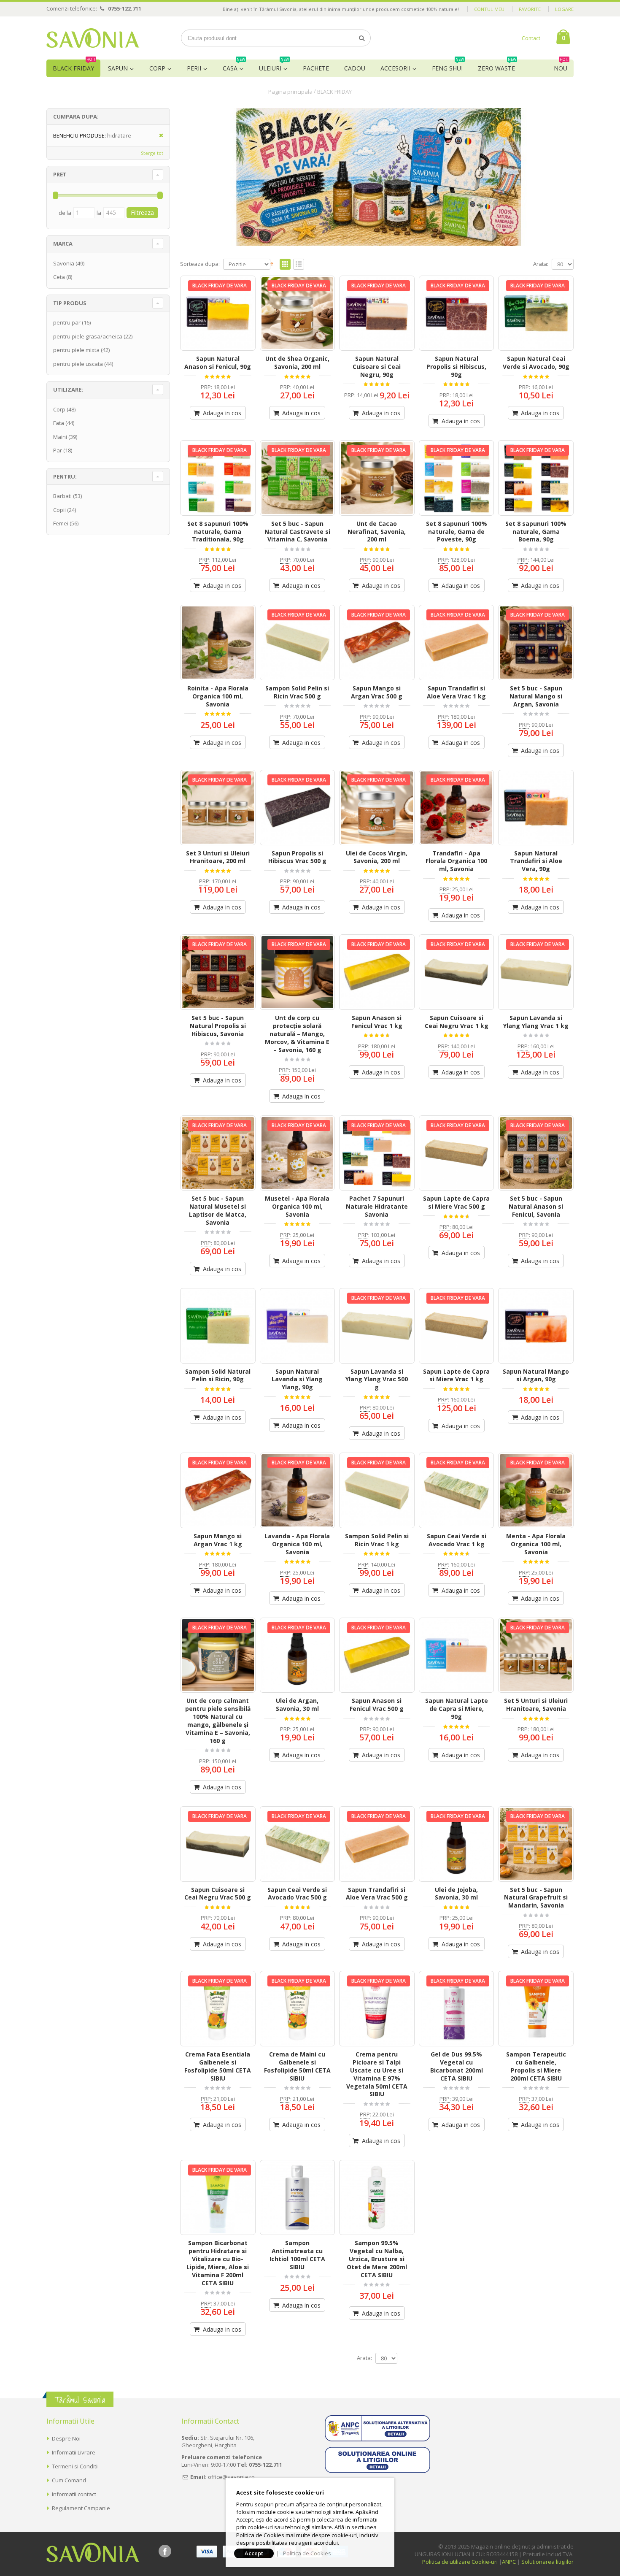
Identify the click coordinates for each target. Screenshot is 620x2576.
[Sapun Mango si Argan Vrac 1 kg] (218, 1490)
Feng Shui (448, 66)
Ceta (59, 277)
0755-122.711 (125, 8)
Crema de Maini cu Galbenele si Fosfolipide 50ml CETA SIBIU (297, 2066)
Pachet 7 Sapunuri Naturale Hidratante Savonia (377, 1206)
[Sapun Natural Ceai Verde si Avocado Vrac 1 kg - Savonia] (457, 1490)
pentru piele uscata (78, 364)
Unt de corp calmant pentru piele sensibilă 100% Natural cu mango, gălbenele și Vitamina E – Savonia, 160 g (218, 1720)
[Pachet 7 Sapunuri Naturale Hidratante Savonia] (377, 1153)
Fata (59, 423)
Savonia (64, 263)
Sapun (118, 68)
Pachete (316, 68)
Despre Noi (66, 2438)
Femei (61, 523)
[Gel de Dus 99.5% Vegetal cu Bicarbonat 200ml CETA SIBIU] (457, 2009)
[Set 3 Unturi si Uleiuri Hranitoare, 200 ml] (218, 808)
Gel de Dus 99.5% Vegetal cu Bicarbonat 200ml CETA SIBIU (457, 2066)
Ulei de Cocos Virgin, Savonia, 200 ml (377, 857)
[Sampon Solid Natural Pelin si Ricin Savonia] (218, 1326)
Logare (564, 9)
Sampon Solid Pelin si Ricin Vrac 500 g (297, 692)
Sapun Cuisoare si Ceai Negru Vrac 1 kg (457, 1022)
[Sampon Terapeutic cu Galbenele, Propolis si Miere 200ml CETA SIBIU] (536, 2009)
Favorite (530, 9)
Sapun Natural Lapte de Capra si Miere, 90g (457, 1709)
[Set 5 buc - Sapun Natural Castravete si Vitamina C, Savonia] (298, 478)
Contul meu (489, 9)
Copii (59, 510)
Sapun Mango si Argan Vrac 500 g (377, 692)
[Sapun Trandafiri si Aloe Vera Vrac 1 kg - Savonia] (457, 643)
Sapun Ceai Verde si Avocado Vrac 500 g (297, 1894)
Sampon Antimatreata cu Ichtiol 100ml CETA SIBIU (297, 2255)
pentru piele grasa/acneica (88, 336)
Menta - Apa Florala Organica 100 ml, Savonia (536, 1544)
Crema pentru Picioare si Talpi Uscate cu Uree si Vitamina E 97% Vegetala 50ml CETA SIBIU (377, 2074)
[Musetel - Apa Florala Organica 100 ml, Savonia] (298, 1153)
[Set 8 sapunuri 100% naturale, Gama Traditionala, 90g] (218, 478)
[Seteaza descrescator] (272, 263)
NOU (561, 66)
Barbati (62, 496)
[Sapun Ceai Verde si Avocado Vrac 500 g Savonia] (298, 1844)
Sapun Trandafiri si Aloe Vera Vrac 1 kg (456, 692)
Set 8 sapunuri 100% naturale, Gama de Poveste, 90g (457, 532)
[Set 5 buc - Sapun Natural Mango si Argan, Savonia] (536, 643)
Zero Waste (497, 66)
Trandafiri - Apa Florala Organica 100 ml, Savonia (456, 861)
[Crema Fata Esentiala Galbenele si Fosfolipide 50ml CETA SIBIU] (218, 2009)
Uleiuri (274, 66)
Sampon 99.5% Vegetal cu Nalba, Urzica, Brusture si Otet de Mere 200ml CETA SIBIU (377, 2259)
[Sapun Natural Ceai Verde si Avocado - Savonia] (536, 313)
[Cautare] (362, 38)
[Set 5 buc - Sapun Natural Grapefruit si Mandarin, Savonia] (536, 1844)
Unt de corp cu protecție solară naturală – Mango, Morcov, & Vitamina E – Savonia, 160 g (297, 1034)
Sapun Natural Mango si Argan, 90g (536, 1375)
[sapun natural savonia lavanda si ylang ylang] (536, 972)
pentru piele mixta (76, 350)
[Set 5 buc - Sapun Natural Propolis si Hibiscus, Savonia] (218, 972)
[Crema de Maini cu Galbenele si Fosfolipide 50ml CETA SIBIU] (298, 2009)
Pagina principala (290, 92)
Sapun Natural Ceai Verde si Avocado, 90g (536, 363)
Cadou (355, 68)
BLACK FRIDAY (74, 66)
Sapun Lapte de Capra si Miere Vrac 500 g (456, 1202)
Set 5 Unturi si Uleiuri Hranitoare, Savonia (536, 1705)
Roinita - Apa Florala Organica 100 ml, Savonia (218, 696)
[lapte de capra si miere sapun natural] (457, 1326)
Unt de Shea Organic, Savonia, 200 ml (297, 363)
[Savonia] (93, 38)
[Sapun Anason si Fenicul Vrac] (377, 972)
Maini (60, 437)
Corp (157, 68)
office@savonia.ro (231, 2477)
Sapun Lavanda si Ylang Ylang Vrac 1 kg (536, 1022)
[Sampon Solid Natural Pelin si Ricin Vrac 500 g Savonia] (298, 643)
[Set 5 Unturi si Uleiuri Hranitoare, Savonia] (536, 1655)
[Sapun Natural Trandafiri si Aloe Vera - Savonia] (536, 808)
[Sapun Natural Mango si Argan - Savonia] (536, 1326)
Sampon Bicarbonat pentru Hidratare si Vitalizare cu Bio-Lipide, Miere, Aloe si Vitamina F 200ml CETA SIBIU (218, 2263)
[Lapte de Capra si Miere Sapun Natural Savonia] (457, 1153)
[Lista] (299, 265)
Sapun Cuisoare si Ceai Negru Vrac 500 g (218, 1894)
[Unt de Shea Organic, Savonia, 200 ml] (298, 313)
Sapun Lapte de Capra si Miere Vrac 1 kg (456, 1375)
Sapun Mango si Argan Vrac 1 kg (218, 1540)
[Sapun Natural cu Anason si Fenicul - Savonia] (218, 313)
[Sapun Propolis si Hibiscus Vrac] (298, 808)
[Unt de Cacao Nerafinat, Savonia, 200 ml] (377, 478)
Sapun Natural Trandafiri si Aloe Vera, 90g (536, 861)
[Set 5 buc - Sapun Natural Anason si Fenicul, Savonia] (536, 1153)
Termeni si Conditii (75, 2466)
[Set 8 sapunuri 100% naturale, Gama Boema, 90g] (536, 478)
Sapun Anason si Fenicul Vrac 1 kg (377, 1022)
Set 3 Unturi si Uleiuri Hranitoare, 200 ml (218, 857)
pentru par (67, 322)
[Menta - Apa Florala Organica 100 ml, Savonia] (536, 1490)
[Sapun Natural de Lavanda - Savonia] (298, 1326)
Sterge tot (152, 153)
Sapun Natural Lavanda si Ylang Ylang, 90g (297, 1379)
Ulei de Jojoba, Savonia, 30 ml (456, 1894)
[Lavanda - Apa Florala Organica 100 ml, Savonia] (298, 1490)
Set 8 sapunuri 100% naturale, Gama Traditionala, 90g (218, 532)
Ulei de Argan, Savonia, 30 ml (297, 1705)
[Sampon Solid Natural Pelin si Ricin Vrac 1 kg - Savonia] (377, 1490)
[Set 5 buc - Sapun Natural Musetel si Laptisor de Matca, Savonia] (218, 1153)
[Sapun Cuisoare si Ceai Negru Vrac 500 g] (218, 1844)
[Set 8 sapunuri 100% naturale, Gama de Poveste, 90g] (457, 478)
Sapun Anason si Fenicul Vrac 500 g (377, 1705)
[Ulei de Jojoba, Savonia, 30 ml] (457, 1844)
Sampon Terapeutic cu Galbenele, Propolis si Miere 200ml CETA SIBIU (536, 2066)
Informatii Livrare (74, 2452)
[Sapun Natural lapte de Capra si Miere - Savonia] (457, 1655)
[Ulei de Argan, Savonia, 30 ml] (298, 1655)
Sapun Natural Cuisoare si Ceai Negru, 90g (377, 367)
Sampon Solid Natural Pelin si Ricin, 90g (218, 1375)
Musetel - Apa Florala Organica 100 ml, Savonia (297, 1206)
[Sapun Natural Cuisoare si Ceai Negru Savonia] (377, 313)
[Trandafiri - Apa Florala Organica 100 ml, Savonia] (457, 808)
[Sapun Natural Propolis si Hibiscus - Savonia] (457, 313)
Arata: (541, 264)
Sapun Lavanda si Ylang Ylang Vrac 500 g (377, 1379)
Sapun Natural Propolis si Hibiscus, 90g (456, 367)
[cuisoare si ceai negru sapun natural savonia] (457, 972)
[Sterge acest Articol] (158, 136)
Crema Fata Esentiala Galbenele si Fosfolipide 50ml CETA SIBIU (218, 2066)
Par (58, 450)
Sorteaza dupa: (200, 264)
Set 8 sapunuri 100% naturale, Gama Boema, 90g (536, 532)
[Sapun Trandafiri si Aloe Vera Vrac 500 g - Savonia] (377, 1844)
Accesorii (395, 68)
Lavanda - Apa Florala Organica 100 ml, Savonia (297, 1544)
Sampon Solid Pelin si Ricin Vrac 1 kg (377, 1540)
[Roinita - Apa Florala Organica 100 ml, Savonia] (218, 643)
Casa (234, 66)
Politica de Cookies (307, 2553)
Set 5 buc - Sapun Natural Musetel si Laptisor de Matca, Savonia (218, 1210)
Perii (194, 68)
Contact (531, 38)
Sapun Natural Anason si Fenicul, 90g (218, 363)
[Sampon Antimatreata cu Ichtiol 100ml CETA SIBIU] (298, 2198)
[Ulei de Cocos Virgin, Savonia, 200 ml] (377, 808)
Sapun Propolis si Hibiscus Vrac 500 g (297, 857)
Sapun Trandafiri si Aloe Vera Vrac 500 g (377, 1894)
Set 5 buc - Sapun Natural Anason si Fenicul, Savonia (536, 1206)
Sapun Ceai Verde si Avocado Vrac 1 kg (457, 1540)
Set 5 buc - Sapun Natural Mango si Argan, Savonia (536, 696)
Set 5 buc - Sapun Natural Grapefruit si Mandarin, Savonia (536, 1898)
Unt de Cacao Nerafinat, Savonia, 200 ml (377, 532)
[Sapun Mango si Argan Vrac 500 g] (377, 643)
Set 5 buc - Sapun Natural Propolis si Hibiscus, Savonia (218, 1026)
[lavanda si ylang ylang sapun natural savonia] (377, 1326)
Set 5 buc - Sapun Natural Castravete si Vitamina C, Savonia (297, 532)
